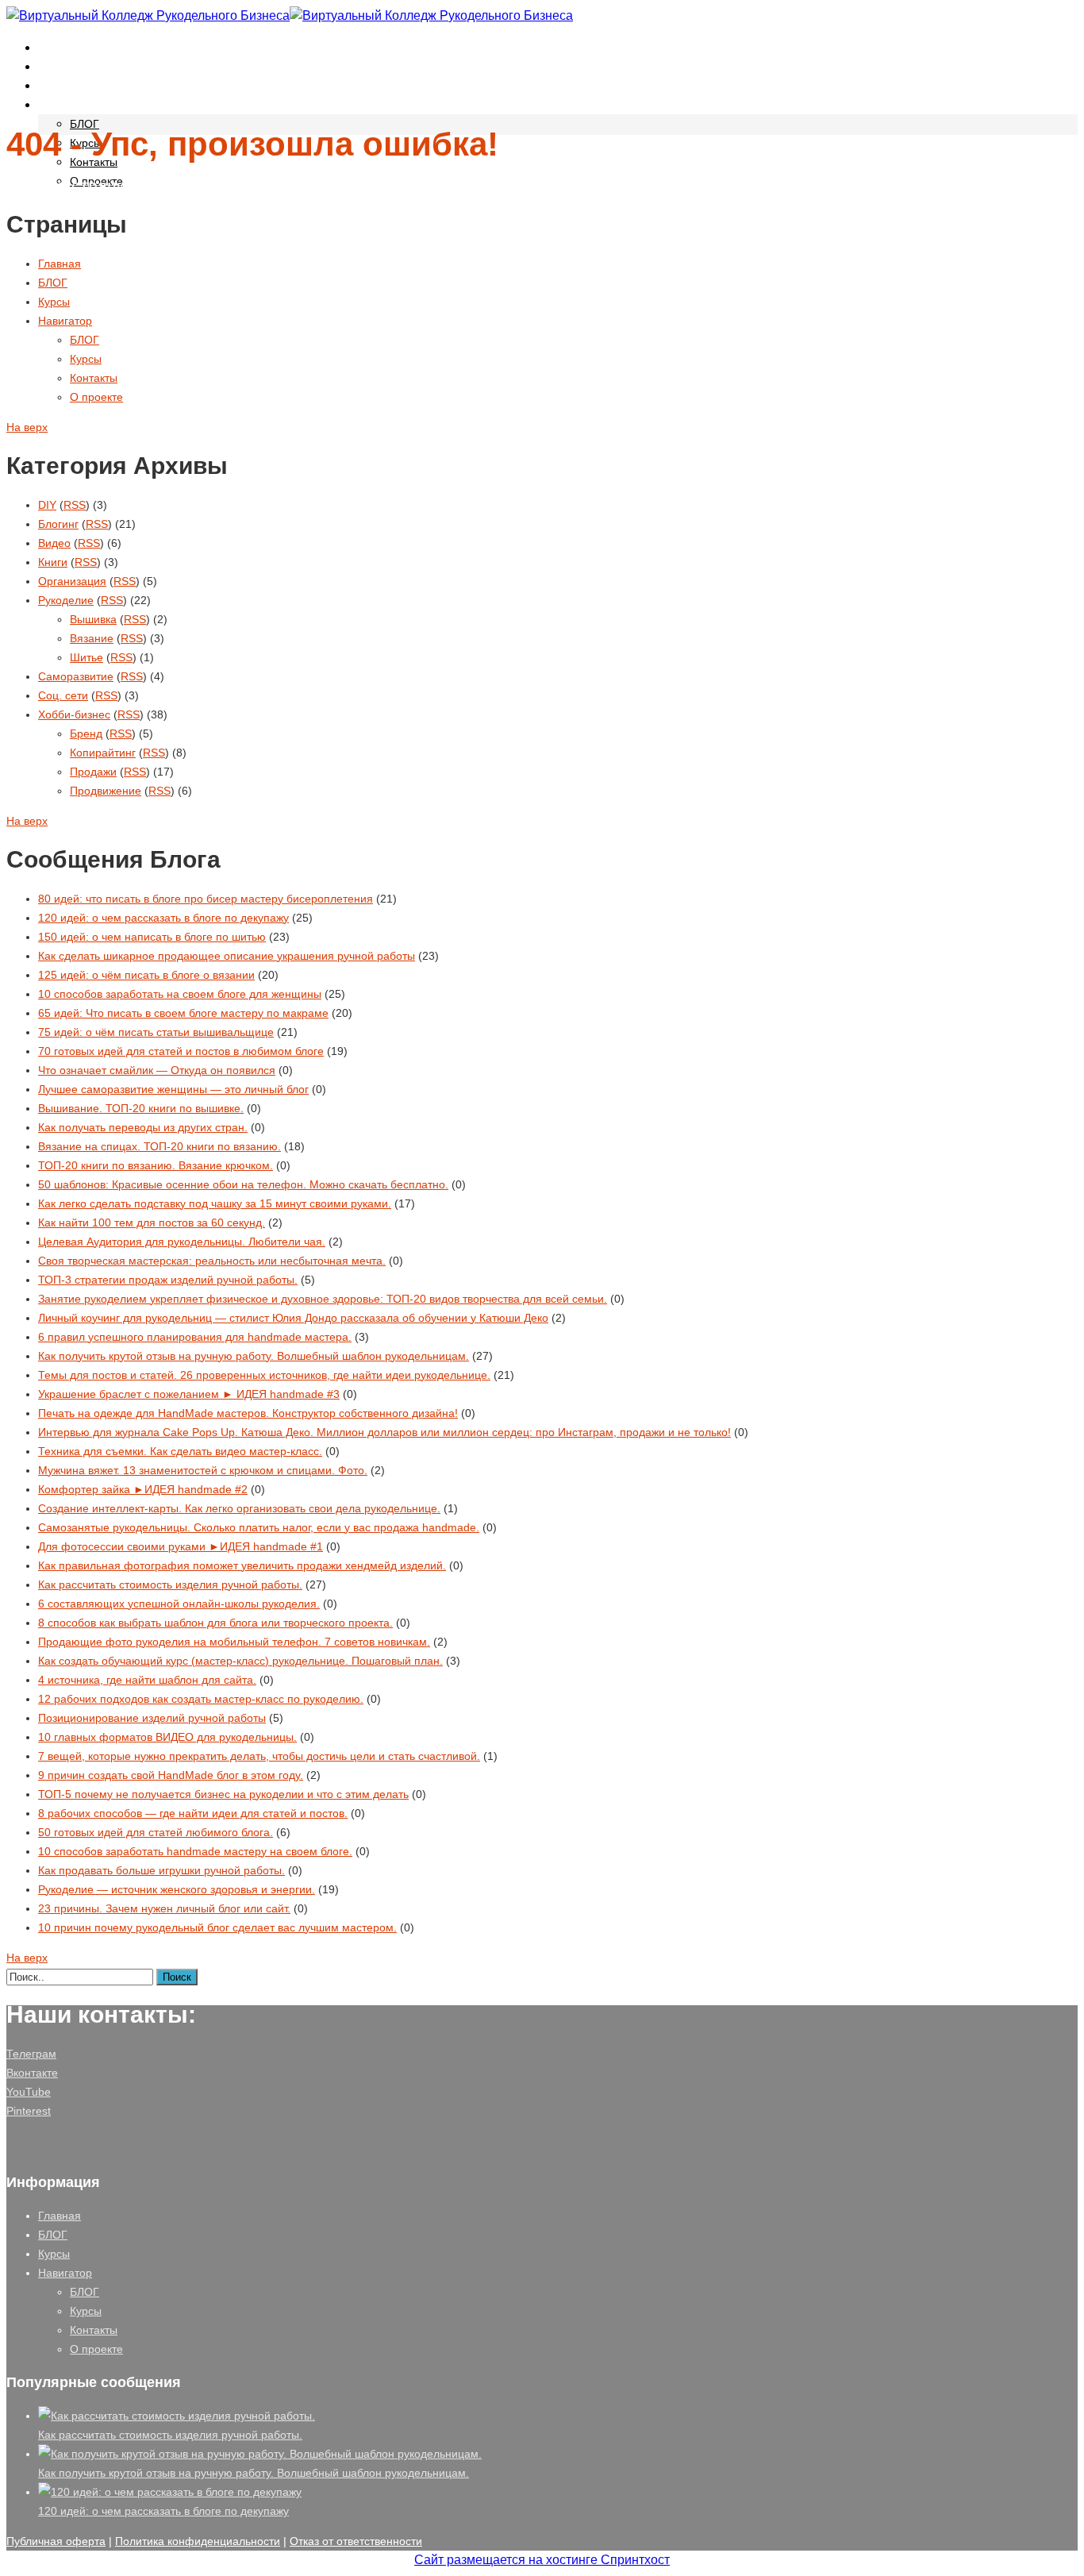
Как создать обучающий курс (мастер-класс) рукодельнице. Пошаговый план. (240, 1661)
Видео (54, 543)
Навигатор (70, 104)
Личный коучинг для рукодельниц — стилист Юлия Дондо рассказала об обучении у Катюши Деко (293, 1318)
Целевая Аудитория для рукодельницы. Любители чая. (182, 1242)
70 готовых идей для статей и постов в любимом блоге (181, 1051)
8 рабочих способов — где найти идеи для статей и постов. (193, 1813)
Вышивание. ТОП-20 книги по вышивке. (141, 1108)
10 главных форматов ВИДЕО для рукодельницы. (167, 1737)
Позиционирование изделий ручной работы (152, 1718)
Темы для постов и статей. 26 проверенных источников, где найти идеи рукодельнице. (264, 1375)
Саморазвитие (76, 676)
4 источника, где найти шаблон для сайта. (147, 1680)
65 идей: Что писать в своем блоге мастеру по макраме (183, 1013)
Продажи (93, 772)
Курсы (58, 85)
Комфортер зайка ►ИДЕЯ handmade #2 (143, 1489)
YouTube (29, 2092)
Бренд (86, 734)
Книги (53, 562)
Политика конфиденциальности (198, 2541)
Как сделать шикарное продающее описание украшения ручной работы (227, 956)
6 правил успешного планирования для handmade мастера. (195, 1337)
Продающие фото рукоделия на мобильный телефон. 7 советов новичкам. (234, 1642)
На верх (27, 427)
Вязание (92, 638)
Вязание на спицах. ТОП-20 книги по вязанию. (160, 1146)
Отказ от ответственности (356, 2541)
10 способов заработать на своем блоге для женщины (180, 994)
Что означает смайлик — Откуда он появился (157, 1070)
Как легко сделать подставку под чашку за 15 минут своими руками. (215, 1203)
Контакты (94, 162)
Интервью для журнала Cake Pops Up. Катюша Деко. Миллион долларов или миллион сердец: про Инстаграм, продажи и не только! (384, 1432)
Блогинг (58, 524)
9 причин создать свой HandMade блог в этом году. (171, 1775)
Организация (72, 581)
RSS (75, 505)
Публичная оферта (56, 2541)
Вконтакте (32, 2073)
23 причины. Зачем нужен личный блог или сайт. (164, 1908)
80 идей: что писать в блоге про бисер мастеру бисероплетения (206, 899)
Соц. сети (63, 695)
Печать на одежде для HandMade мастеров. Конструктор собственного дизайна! (248, 1413)
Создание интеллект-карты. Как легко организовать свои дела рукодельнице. (239, 1508)
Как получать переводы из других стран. (143, 1127)
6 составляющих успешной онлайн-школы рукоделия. (179, 1604)
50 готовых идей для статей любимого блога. (156, 1832)
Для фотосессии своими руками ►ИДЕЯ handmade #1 (181, 1546)
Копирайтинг (103, 753)
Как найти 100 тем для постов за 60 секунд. (152, 1223)
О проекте (96, 397)
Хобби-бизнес (74, 714)
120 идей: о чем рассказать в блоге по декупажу (163, 918)
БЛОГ (56, 66)
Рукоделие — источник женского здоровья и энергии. (177, 1889)
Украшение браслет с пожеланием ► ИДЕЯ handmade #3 (189, 1394)
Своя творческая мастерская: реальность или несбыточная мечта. (212, 1261)
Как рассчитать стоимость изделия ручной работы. (170, 1584)
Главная (63, 47)
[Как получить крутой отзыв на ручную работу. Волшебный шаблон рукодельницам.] (260, 2454)
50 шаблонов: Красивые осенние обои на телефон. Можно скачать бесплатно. (243, 1184)
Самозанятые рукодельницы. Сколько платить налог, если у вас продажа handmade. (259, 1527)
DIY (47, 505)
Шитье (86, 657)
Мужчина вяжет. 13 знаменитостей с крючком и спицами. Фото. (203, 1470)
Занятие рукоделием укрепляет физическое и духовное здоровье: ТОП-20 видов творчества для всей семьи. (323, 1299)
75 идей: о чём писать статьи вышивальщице (156, 1032)
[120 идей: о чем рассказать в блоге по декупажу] (170, 2492)
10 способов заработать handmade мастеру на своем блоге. (195, 1851)
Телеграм (31, 2054)
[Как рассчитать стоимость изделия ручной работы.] (177, 2416)
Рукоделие (66, 600)
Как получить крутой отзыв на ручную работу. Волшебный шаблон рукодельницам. (254, 1356)
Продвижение (106, 791)
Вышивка (93, 619)
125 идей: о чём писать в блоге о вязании (146, 975)
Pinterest (29, 2111)
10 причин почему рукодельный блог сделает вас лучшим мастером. (217, 1927)
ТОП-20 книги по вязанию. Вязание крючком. (156, 1165)
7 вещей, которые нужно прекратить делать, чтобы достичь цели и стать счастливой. (259, 1756)
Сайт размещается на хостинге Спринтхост (542, 2560)
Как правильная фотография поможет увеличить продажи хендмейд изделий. (242, 1565)
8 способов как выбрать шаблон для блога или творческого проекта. (215, 1623)
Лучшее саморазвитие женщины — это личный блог (173, 1089)
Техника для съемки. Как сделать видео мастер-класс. (180, 1451)
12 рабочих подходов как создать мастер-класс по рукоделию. (201, 1699)
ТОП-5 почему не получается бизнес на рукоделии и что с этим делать (223, 1794)
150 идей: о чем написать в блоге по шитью (152, 937)
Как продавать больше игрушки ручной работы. (161, 1870)
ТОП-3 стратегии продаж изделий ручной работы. (168, 1280)
